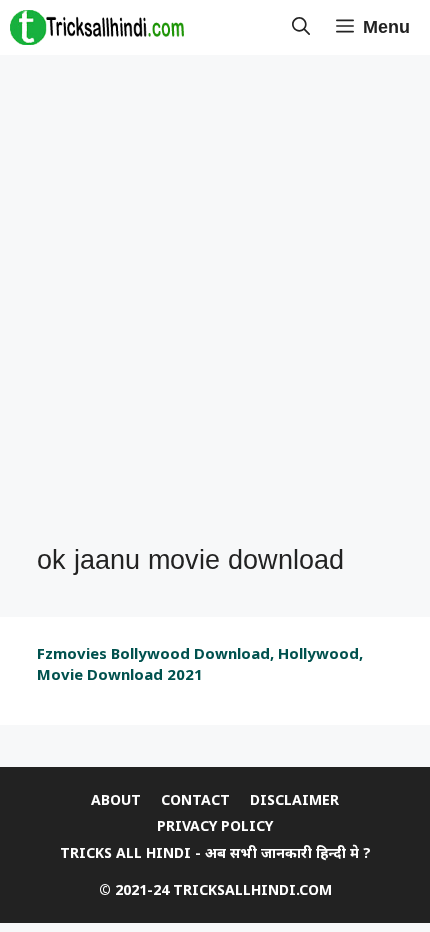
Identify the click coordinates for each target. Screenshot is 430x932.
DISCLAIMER (294, 799)
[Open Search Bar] (301, 27)
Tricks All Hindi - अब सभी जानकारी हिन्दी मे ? (215, 852)
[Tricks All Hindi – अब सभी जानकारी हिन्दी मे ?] (97, 27)
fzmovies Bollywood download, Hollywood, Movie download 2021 (200, 663)
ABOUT (116, 799)
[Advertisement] (215, 301)
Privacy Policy (215, 825)
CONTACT (195, 799)
